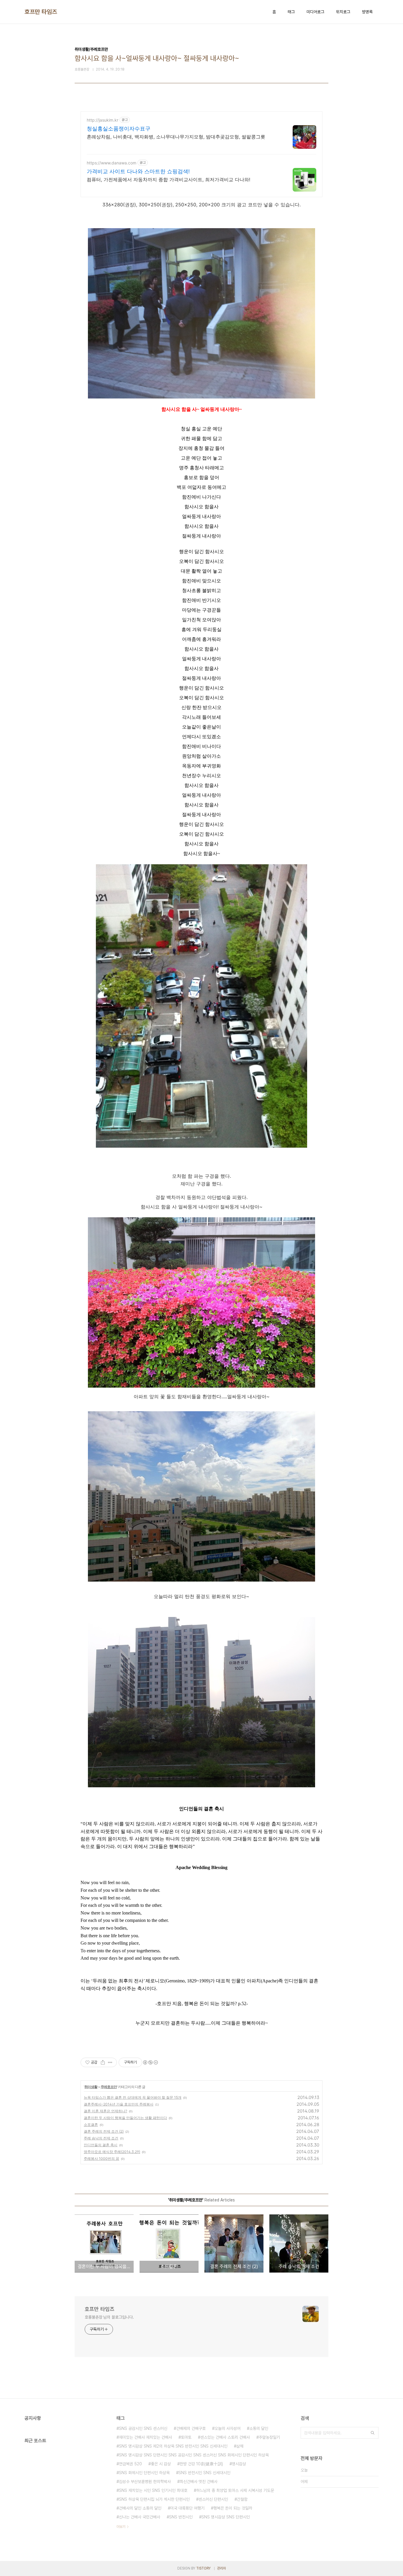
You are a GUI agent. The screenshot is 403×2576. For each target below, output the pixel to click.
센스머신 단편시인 (213, 2499)
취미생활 (91, 2087)
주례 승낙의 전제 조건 (101, 2138)
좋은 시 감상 (161, 2464)
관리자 (222, 2568)
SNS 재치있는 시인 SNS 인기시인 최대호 (153, 2490)
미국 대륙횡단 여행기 (187, 2508)
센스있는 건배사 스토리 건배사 (225, 2437)
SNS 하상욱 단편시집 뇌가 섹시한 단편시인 (154, 2499)
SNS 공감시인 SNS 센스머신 (143, 2428)
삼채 (240, 2446)
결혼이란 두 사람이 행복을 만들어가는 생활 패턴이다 (125, 2118)
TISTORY (203, 2568)
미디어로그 (315, 12)
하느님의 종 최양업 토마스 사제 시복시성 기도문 (235, 2490)
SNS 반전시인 (181, 2517)
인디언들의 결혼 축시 (101, 2145)
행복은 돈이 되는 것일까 (233, 2508)
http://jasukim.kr (103, 120)
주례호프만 (109, 2087)
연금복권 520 (130, 2464)
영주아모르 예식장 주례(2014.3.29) (112, 2152)
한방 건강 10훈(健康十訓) (201, 2464)
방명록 (367, 12)
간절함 (242, 2499)
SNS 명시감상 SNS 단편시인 (226, 2517)
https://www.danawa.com (112, 163)
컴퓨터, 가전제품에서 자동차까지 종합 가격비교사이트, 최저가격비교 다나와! (168, 179)
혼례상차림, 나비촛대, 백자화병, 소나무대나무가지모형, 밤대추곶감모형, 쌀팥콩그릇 (176, 137)
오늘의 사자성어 (227, 2428)
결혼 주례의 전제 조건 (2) (104, 2131)
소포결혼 (91, 2125)
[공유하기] (103, 2062)
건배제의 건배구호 (191, 2428)
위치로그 (343, 12)
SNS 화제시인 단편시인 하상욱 (144, 2473)
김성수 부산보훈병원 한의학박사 (145, 2482)
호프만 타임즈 (41, 12)
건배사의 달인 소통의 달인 (140, 2508)
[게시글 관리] (110, 2062)
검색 (373, 2433)
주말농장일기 (269, 2437)
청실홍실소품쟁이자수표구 (119, 129)
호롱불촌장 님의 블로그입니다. (109, 2317)
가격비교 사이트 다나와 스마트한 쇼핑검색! (138, 171)
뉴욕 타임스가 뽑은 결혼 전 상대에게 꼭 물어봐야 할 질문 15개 (133, 2097)
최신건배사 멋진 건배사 (199, 2482)
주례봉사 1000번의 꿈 (101, 2158)
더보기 (121, 2527)
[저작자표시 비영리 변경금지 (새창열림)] (150, 2062)
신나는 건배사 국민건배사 (140, 2517)
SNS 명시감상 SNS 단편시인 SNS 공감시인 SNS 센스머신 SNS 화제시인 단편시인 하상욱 (194, 2455)
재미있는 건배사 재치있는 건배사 (145, 2437)
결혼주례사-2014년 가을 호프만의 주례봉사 (119, 2104)
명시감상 (239, 2464)
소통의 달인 (259, 2428)
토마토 (186, 2437)
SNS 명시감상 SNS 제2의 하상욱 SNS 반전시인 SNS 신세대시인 (173, 2446)
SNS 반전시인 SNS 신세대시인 (204, 2473)
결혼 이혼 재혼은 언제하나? (105, 2111)
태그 (291, 12)
